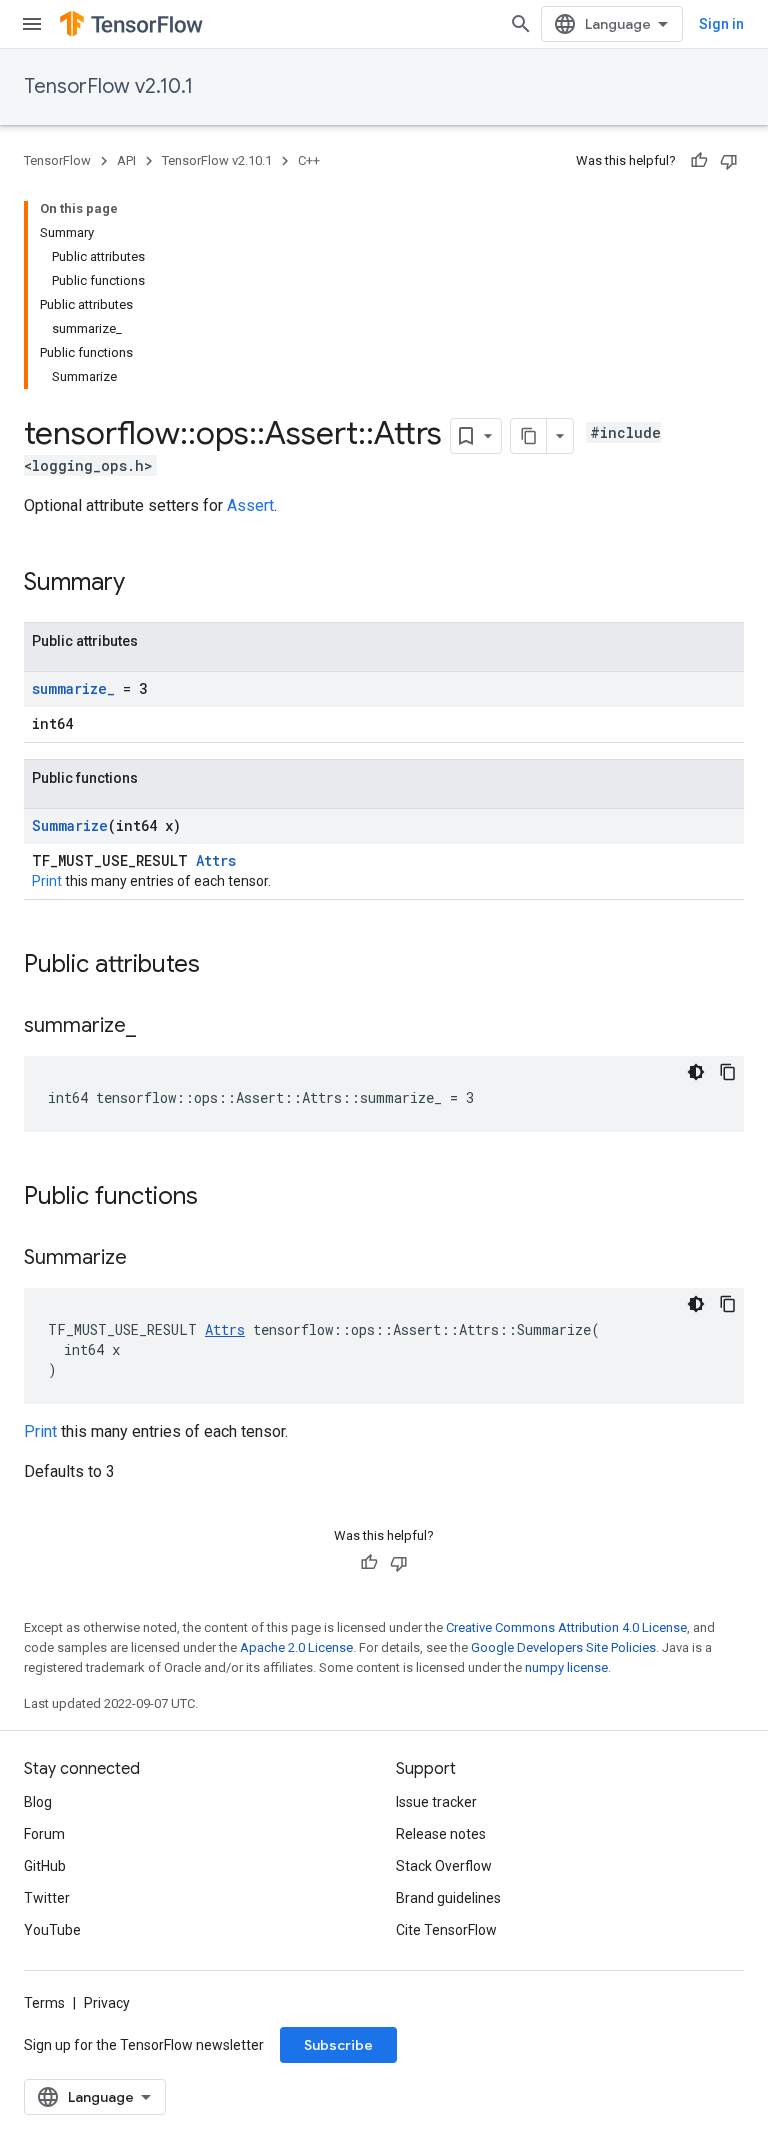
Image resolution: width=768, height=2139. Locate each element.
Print (47, 881)
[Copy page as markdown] (529, 436)
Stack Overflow (444, 1866)
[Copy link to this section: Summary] (145, 584)
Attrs (216, 860)
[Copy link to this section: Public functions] (218, 1198)
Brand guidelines (448, 1898)
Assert (250, 505)
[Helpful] (699, 161)
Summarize (70, 825)
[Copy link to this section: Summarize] (147, 1259)
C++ (309, 160)
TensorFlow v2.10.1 (108, 86)
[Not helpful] (729, 161)
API (126, 160)
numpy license (566, 1667)
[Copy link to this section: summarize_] (156, 1027)
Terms (44, 2003)
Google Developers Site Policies (563, 1647)
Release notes (441, 1834)
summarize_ (73, 688)
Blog (38, 1802)
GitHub (45, 1866)
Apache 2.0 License (296, 1647)
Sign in (721, 24)
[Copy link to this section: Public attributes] (220, 966)
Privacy (107, 2003)
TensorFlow (57, 160)
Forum (44, 1834)
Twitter (47, 1898)
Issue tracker (436, 1802)
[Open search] (521, 24)
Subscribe (338, 2045)
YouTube (52, 1930)
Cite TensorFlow (446, 1930)
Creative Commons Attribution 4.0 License (566, 1627)
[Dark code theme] (696, 1072)
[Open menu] (32, 24)
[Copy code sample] (728, 1072)
